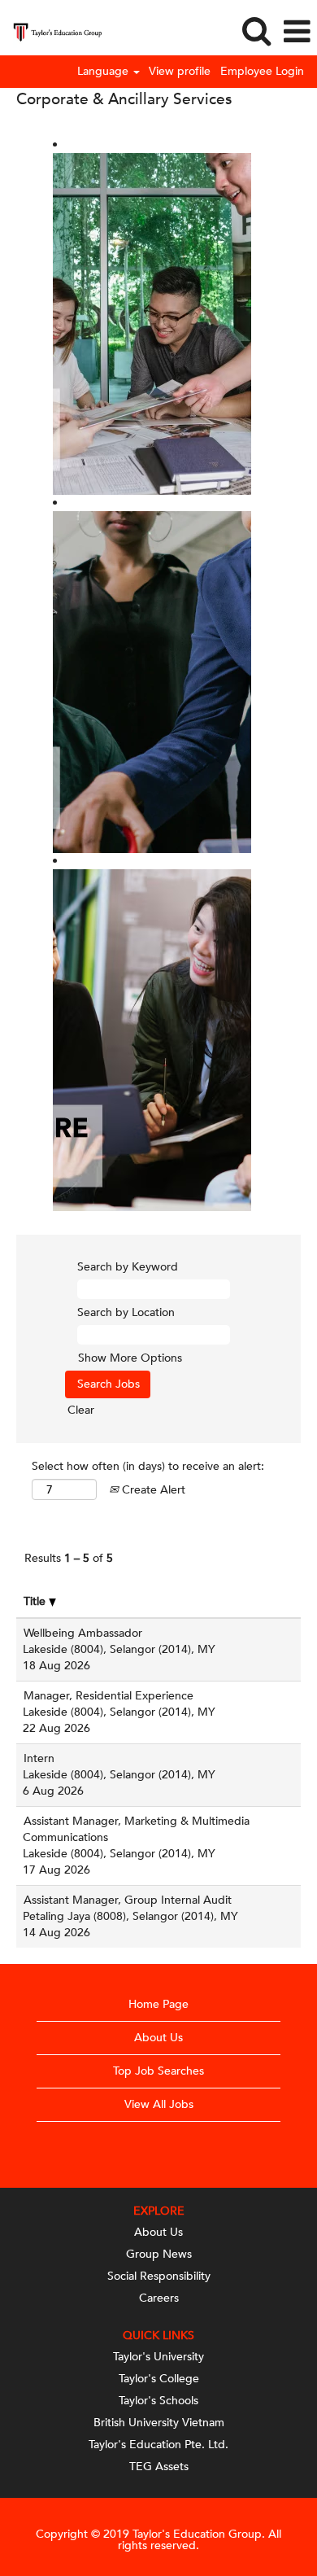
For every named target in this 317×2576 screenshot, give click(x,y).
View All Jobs (159, 2104)
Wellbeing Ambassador (83, 1633)
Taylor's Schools (158, 2401)
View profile (180, 72)
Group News (159, 2255)
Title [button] (36, 1601)
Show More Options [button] (130, 1358)
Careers (159, 2298)
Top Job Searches (158, 2071)
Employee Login (262, 72)
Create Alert (152, 1490)
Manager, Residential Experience (109, 1696)
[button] (297, 32)
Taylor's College (159, 2379)
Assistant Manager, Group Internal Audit (128, 1900)
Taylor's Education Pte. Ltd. (158, 2445)
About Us (158, 2038)
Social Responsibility (159, 2276)
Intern (39, 1758)
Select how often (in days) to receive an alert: (148, 1466)
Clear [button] (81, 1410)
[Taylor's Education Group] (51, 31)
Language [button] (104, 72)
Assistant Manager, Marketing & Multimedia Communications (136, 1829)
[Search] (256, 31)
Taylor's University (158, 2357)
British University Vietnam (159, 2423)
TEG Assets (159, 2467)
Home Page (158, 2004)
